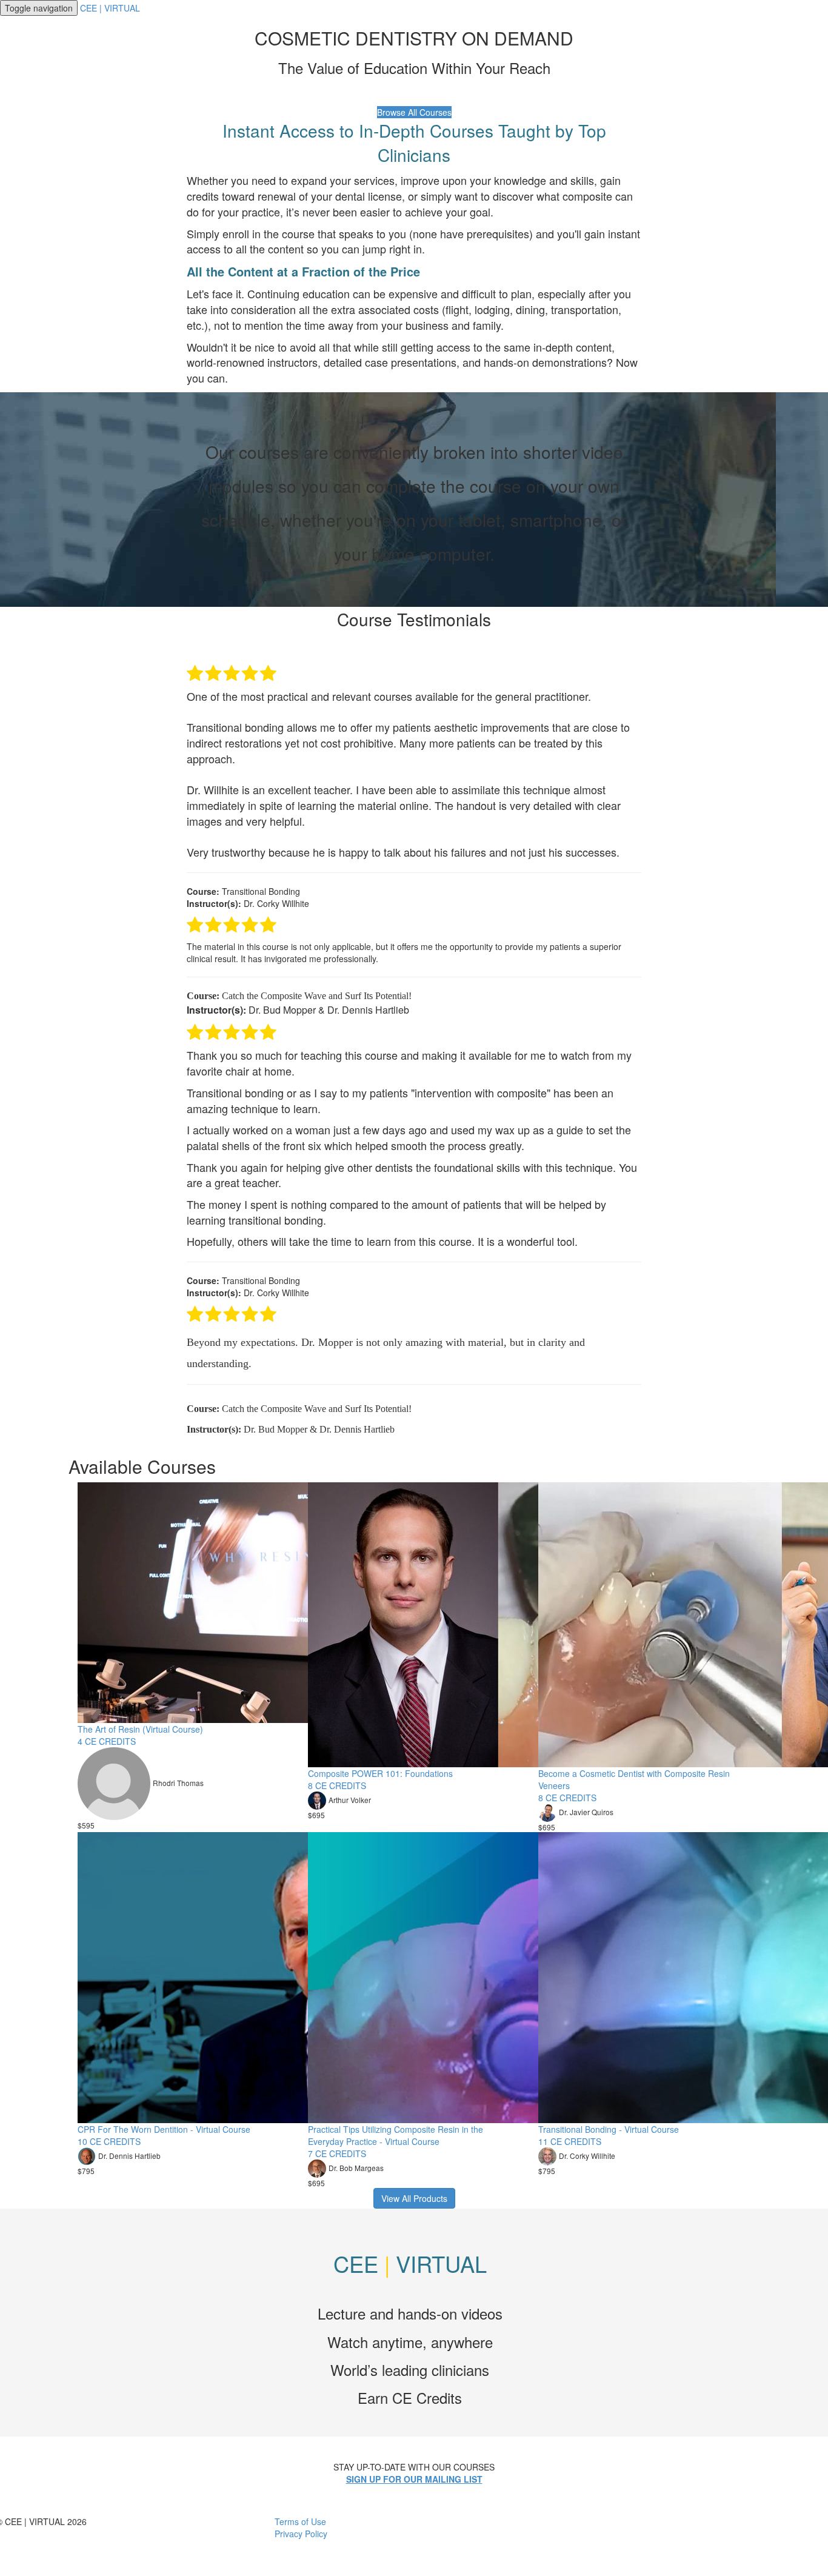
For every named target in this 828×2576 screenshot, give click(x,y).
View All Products (414, 2198)
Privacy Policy (301, 2534)
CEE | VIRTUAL (110, 8)
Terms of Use (300, 2521)
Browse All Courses (414, 112)
